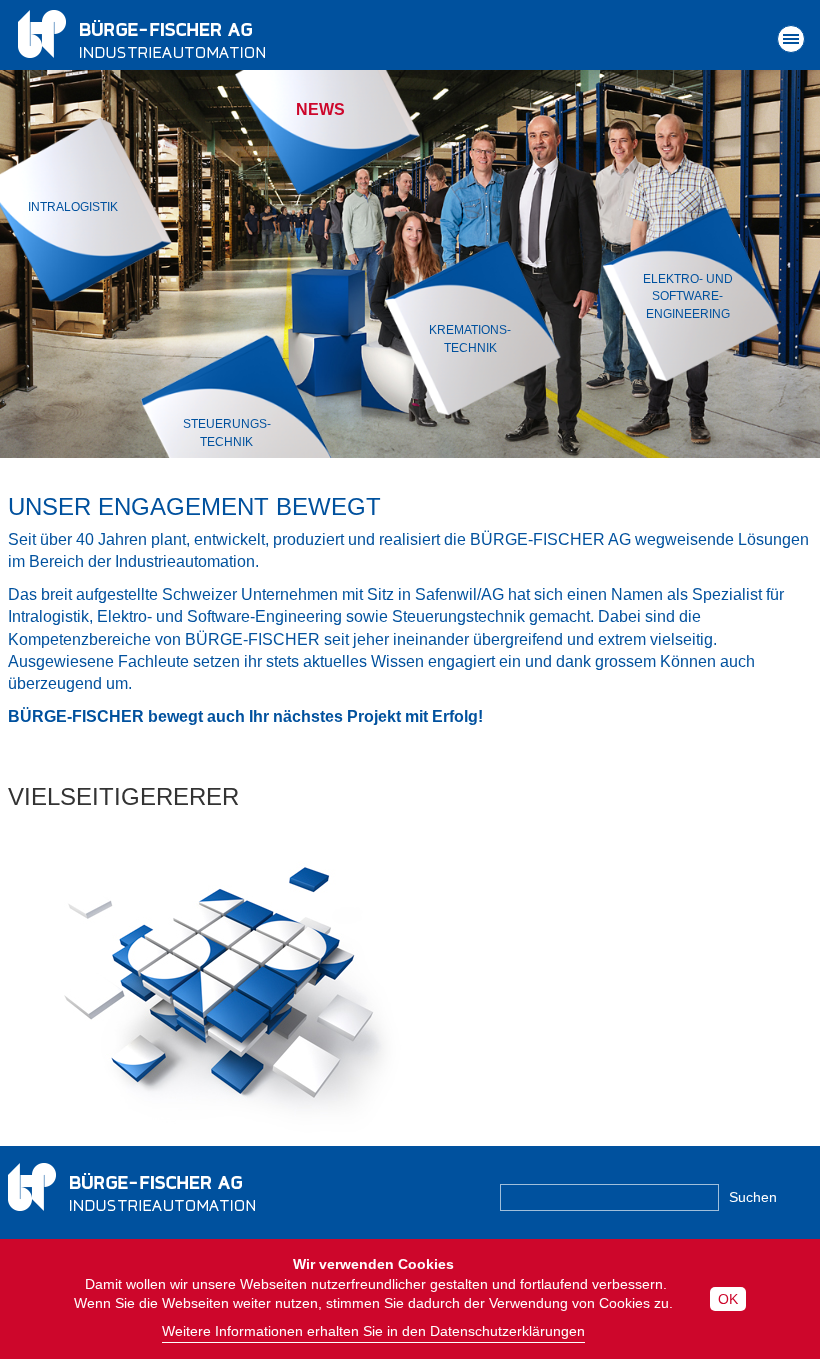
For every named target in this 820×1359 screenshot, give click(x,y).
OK (728, 1299)
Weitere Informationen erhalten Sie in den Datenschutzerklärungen (373, 1331)
